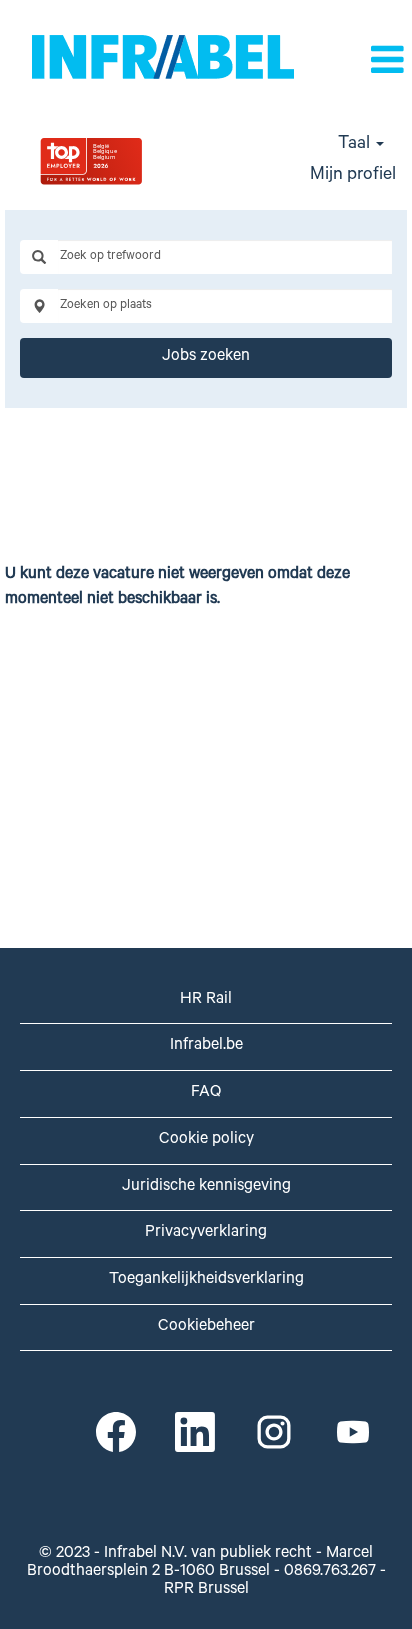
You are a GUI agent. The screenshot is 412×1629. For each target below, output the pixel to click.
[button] (380, 63)
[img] (137, 160)
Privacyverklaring (206, 1233)
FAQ (206, 1093)
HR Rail (206, 1000)
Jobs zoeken (206, 357)
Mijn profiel (353, 176)
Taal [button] (356, 145)
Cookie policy (206, 1140)
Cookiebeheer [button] (206, 1327)
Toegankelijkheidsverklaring (206, 1280)
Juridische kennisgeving (206, 1187)
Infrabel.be (206, 1046)
